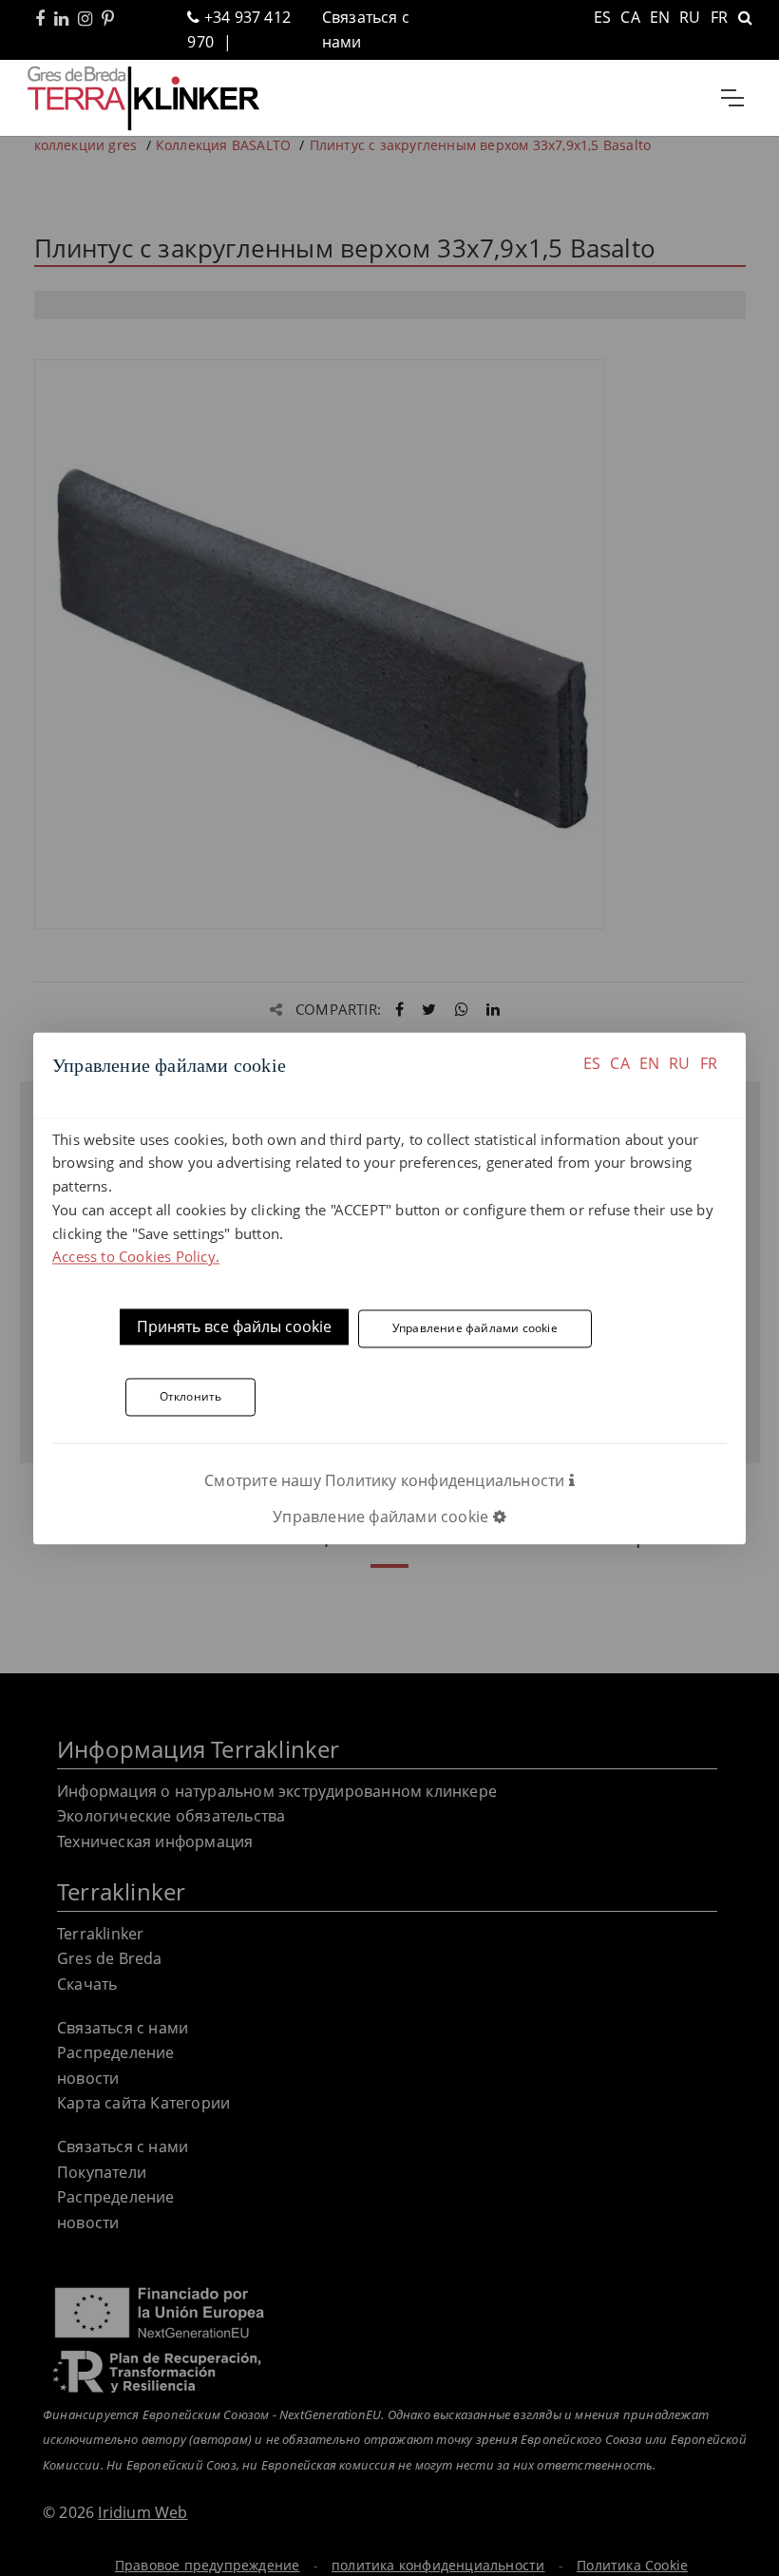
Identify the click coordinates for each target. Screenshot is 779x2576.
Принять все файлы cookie (234, 1327)
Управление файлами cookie (475, 1328)
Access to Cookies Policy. (136, 1257)
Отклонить (191, 1397)
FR (709, 1063)
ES (592, 1063)
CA (619, 1063)
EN (649, 1063)
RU (679, 1063)
